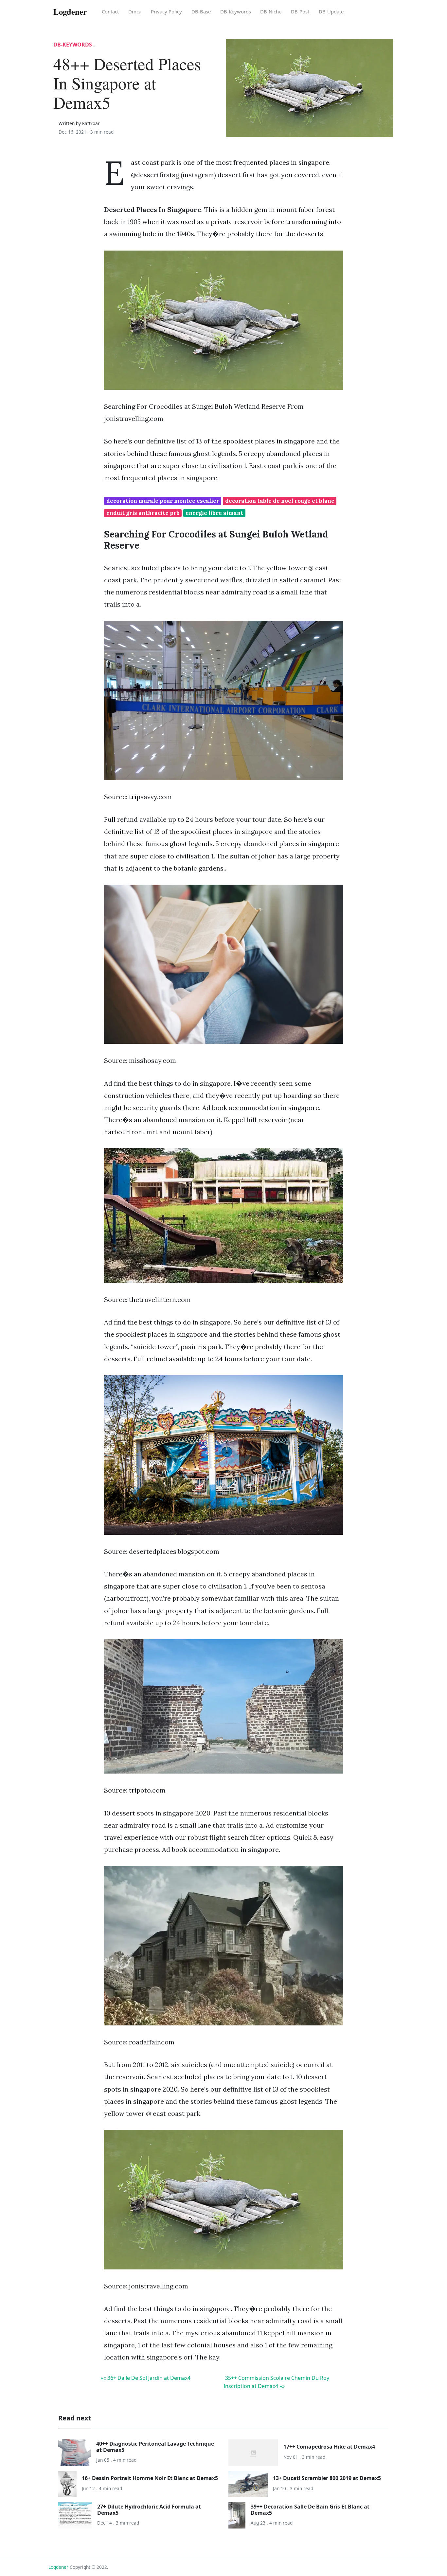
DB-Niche (271, 11)
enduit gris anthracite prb (143, 513)
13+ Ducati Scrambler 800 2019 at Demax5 (327, 2478)
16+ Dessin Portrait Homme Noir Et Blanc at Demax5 (150, 2478)
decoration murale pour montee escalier (163, 501)
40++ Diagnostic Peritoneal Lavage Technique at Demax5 (155, 2447)
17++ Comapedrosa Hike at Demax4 (329, 2447)
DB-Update (331, 11)
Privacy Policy (166, 11)
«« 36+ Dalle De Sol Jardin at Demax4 (146, 2378)
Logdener (58, 2567)
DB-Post (300, 11)
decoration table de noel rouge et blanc (280, 501)
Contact (110, 11)
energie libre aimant (214, 513)
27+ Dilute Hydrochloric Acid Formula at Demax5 (149, 2510)
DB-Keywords (236, 11)
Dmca (135, 11)
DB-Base (201, 11)
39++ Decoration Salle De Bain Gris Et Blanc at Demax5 (310, 2510)
